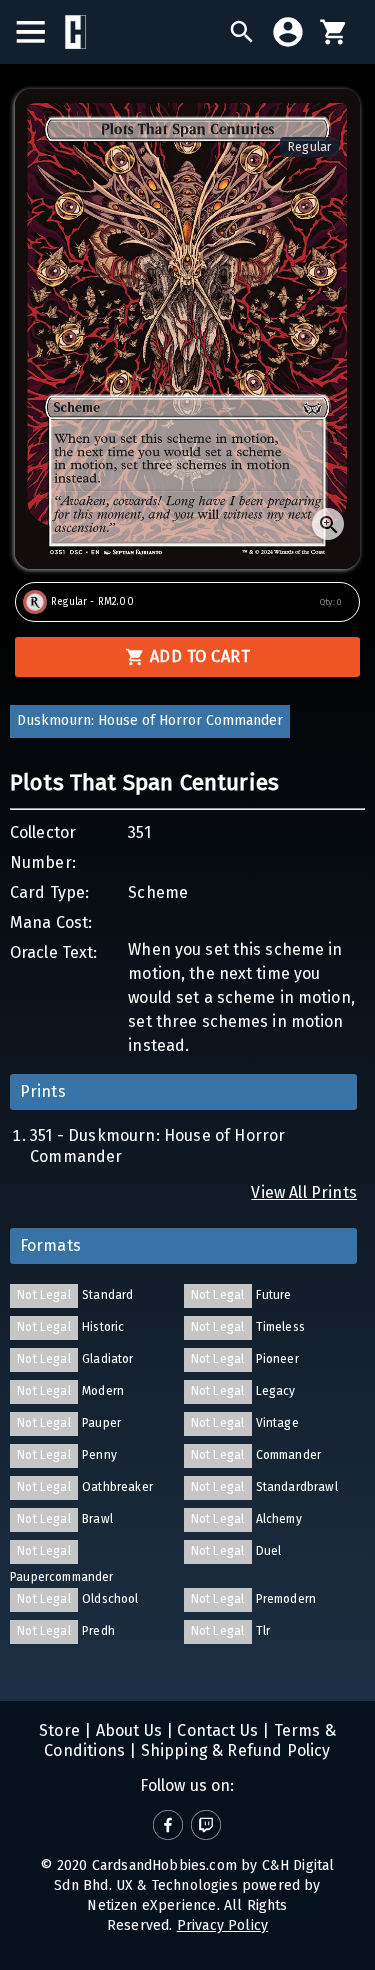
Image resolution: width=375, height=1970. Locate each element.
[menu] (40, 32)
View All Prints (304, 1192)
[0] (334, 32)
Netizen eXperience (151, 1905)
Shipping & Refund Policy (233, 1750)
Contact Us (215, 1730)
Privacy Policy (222, 1925)
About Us (126, 1730)
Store (59, 1730)
